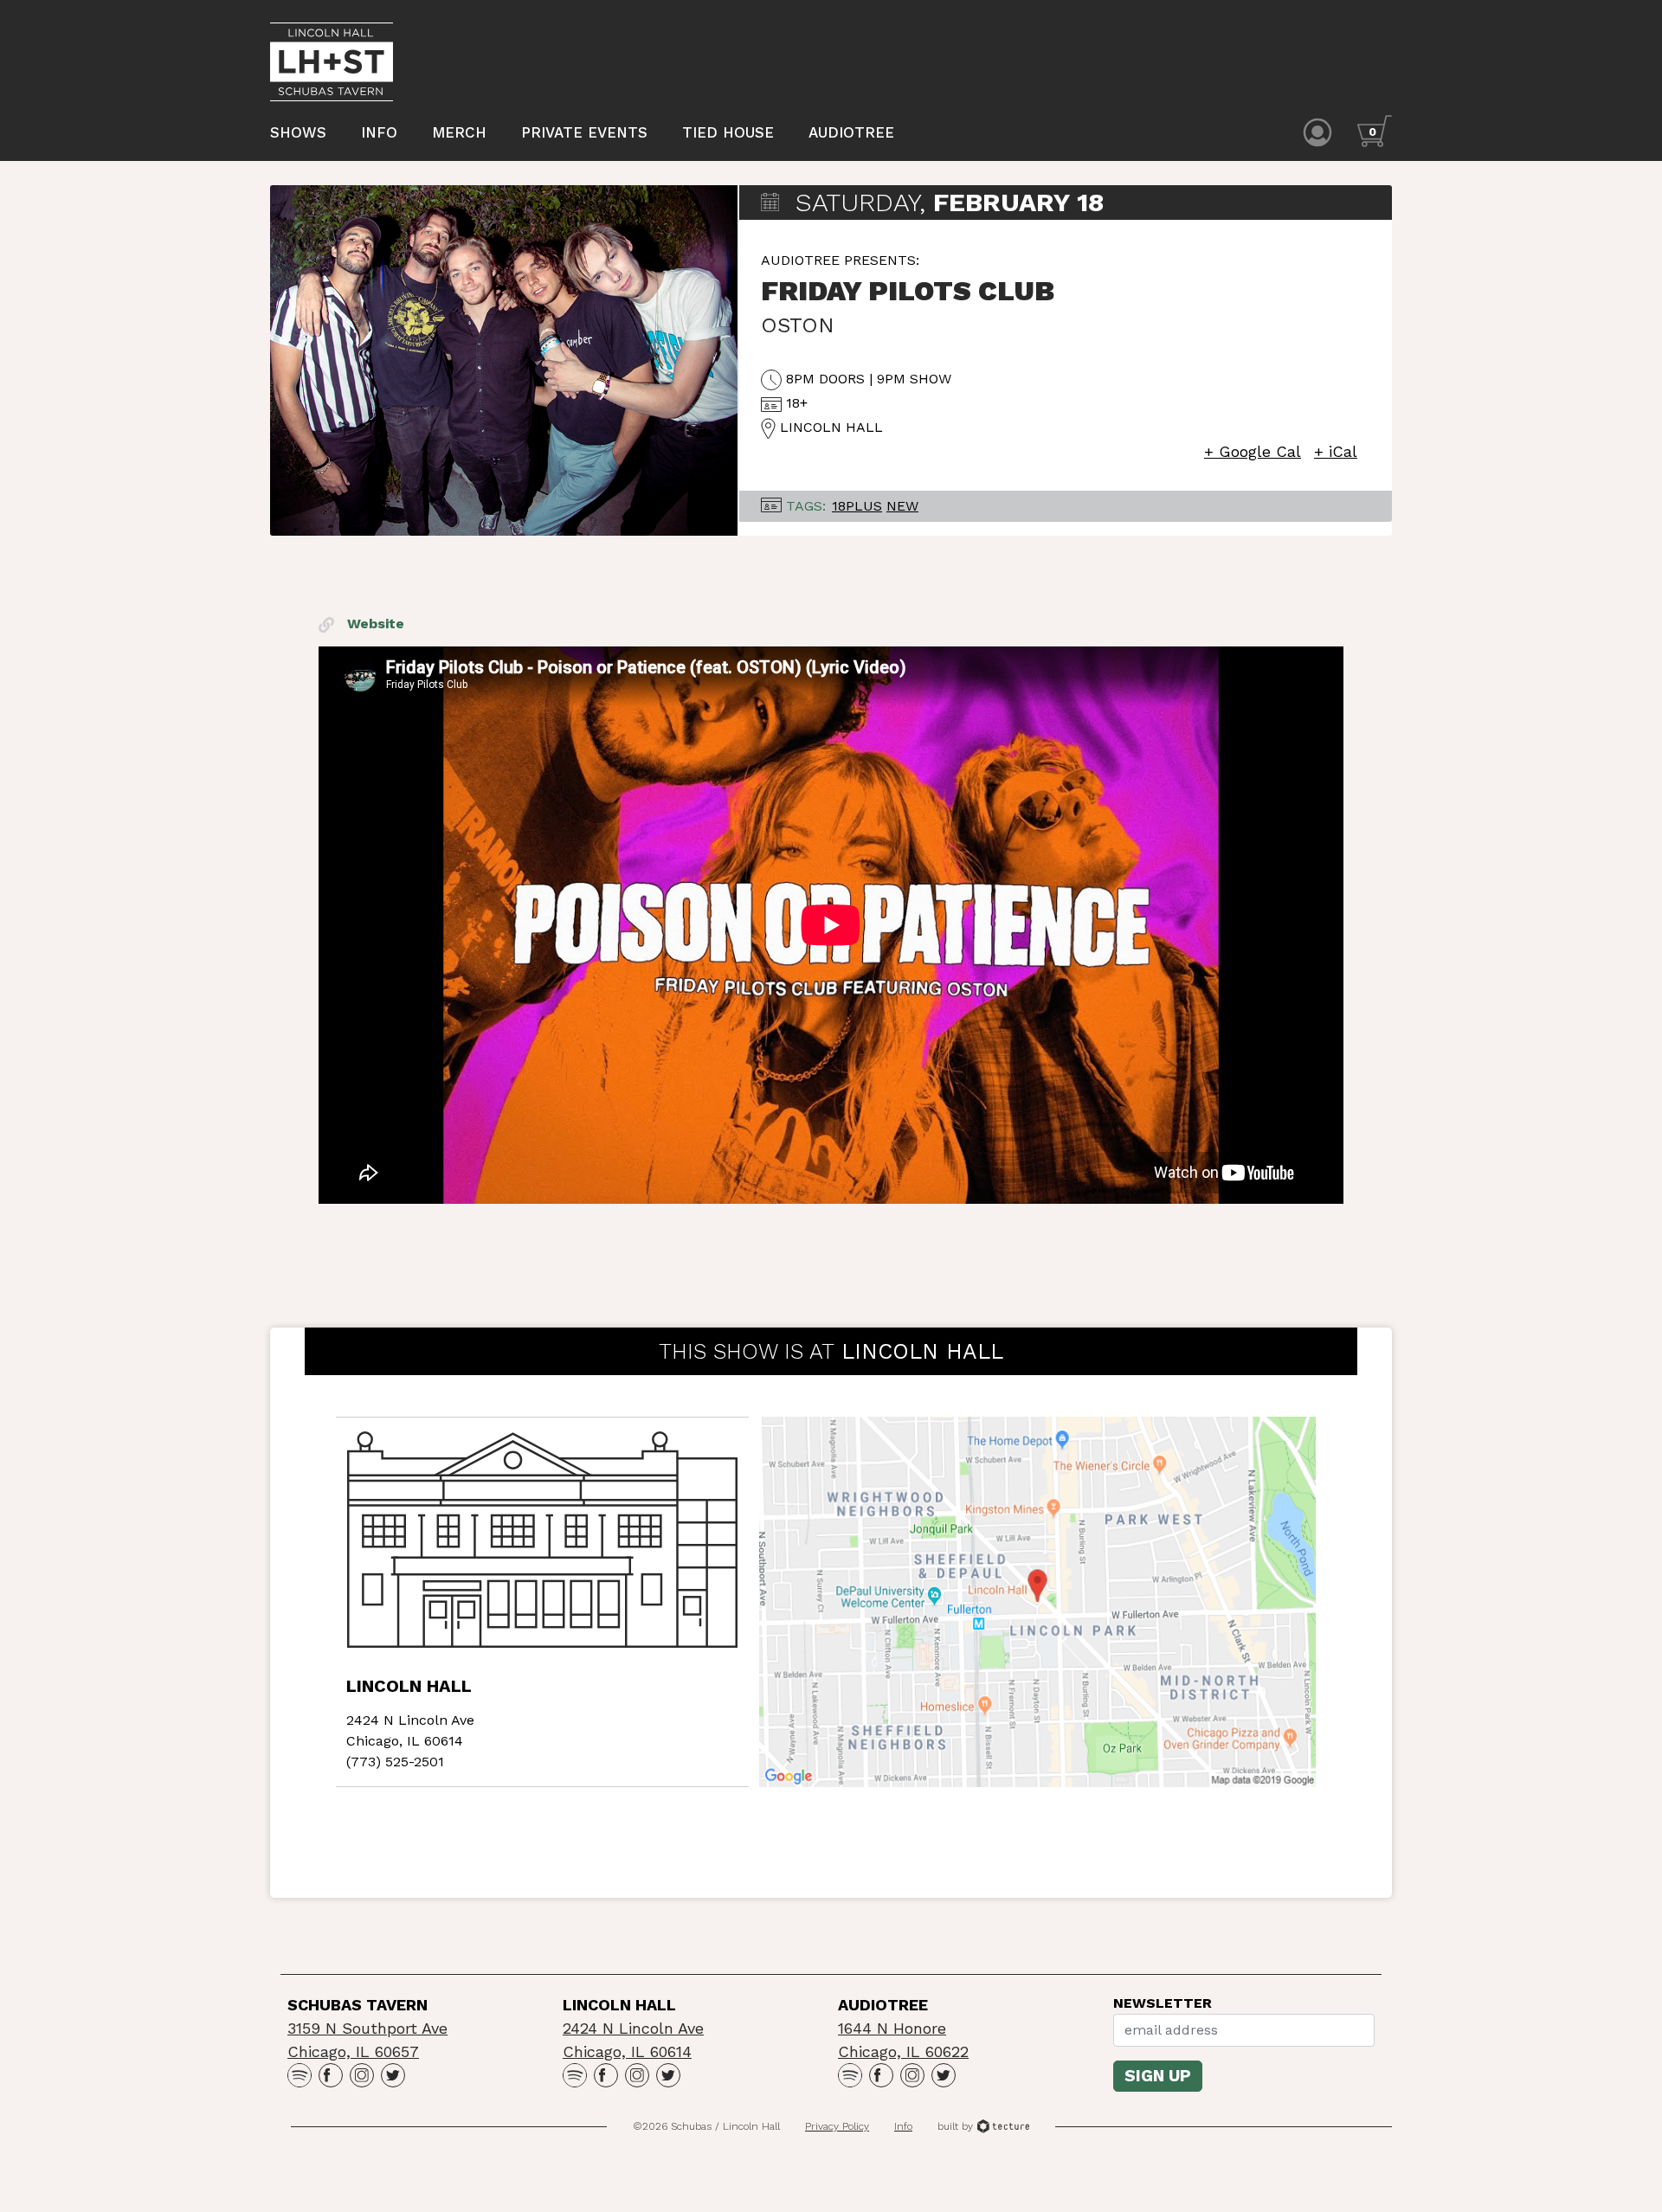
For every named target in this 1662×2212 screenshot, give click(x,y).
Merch (459, 132)
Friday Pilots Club (908, 291)
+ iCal (1336, 451)
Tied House (728, 132)
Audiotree (851, 132)
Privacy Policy (837, 2126)
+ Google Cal (1253, 451)
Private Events (584, 132)
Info (379, 132)
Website (374, 624)
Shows (298, 132)
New (902, 506)
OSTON (798, 325)
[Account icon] (1317, 131)
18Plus (857, 506)
